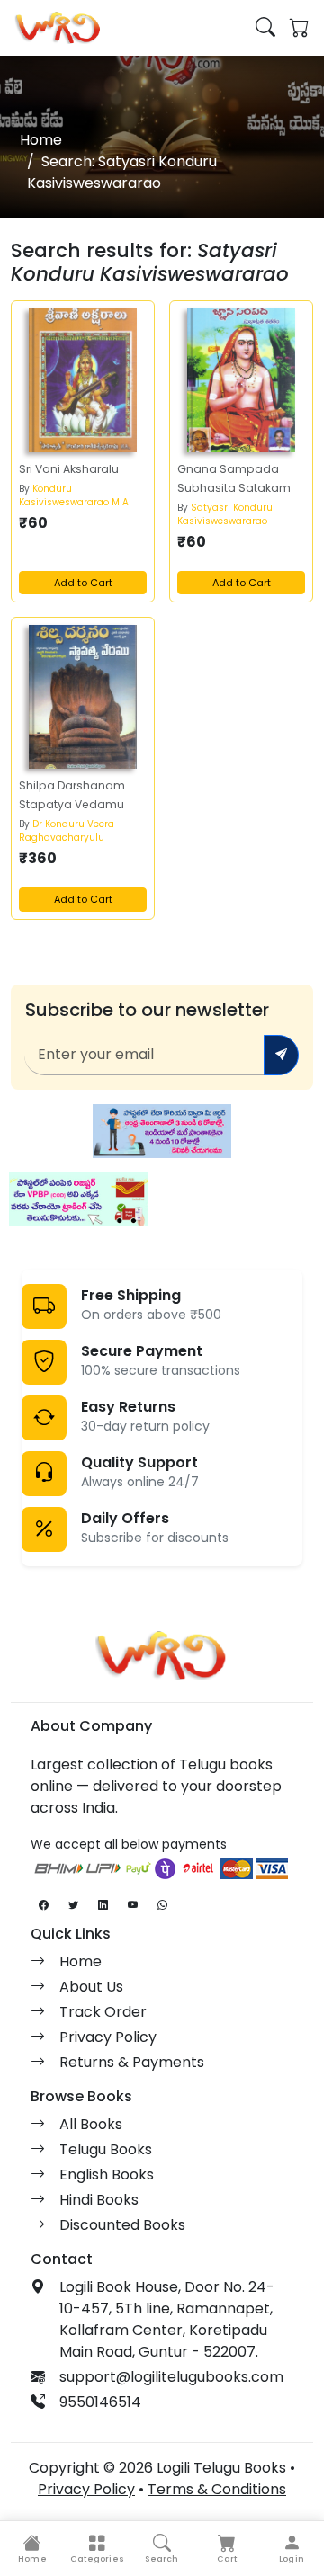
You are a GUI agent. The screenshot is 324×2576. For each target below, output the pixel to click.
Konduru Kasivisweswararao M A (74, 495)
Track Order (103, 2012)
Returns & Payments (132, 2062)
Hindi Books (99, 2200)
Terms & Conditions (217, 2489)
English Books (107, 2175)
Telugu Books (106, 2149)
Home (41, 140)
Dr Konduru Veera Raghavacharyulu (67, 831)
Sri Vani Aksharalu (69, 469)
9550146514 (100, 2402)
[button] (97, 2549)
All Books (91, 2124)
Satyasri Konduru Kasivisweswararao (225, 514)
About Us (91, 1987)
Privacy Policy (108, 2037)
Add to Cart (83, 583)
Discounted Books (122, 2225)
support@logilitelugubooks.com (171, 2377)
